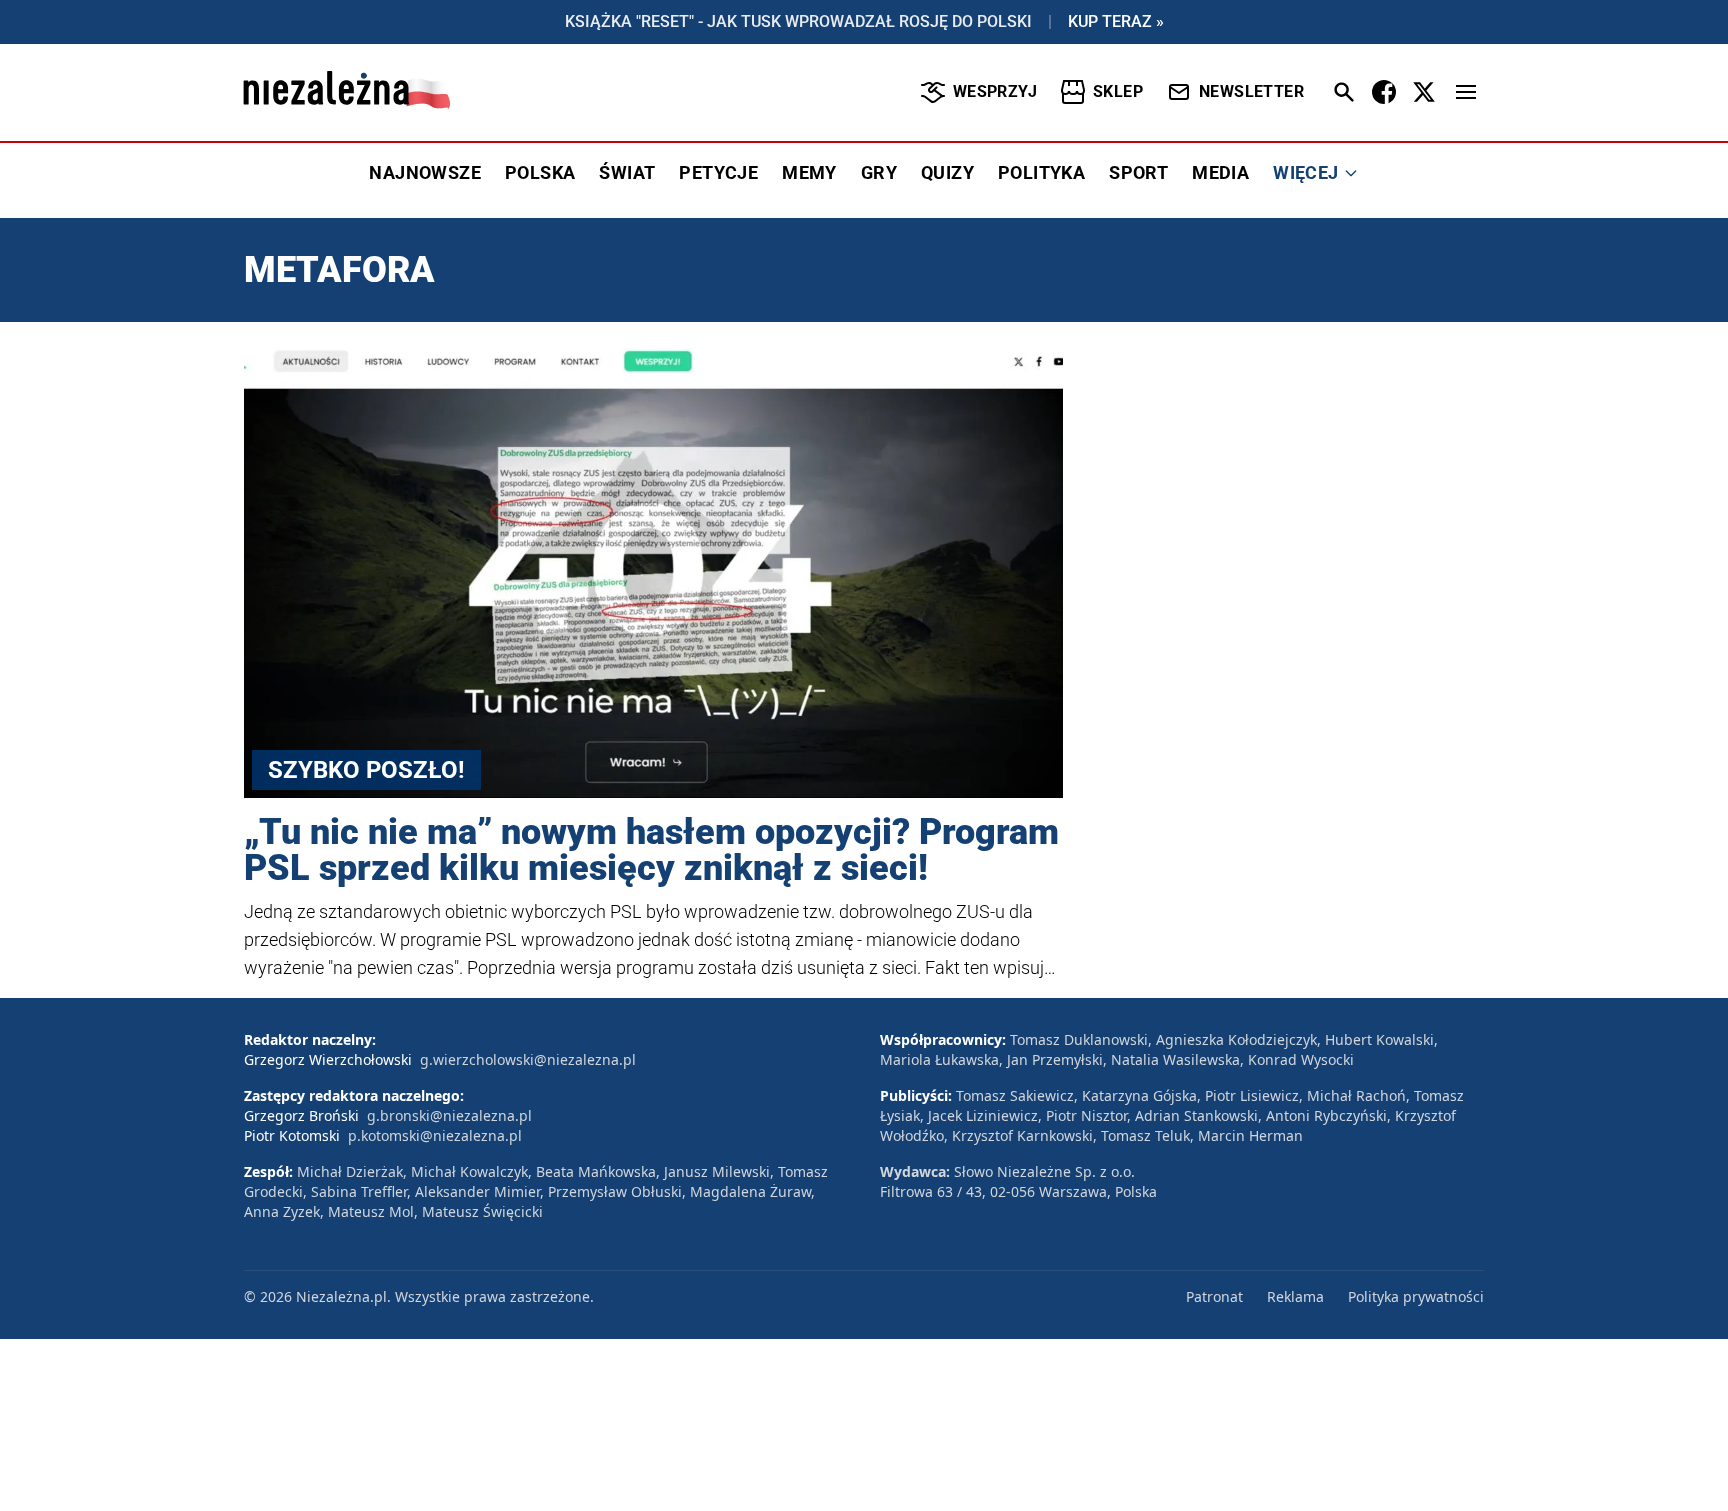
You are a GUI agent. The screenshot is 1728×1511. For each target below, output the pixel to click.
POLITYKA (1041, 172)
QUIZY (947, 172)
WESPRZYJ (995, 91)
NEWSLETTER (1251, 91)
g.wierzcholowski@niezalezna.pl (528, 1059)
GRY (879, 172)
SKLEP (1118, 91)
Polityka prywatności (1416, 1296)
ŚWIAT (627, 172)
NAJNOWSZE (425, 172)
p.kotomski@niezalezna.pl (435, 1135)
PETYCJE (718, 172)
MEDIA (1220, 172)
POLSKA (540, 172)
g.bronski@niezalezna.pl (449, 1115)
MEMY (809, 172)
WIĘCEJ (1305, 172)
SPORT (1138, 172)
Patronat (1214, 1296)
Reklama (1295, 1296)
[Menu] (1466, 92)
